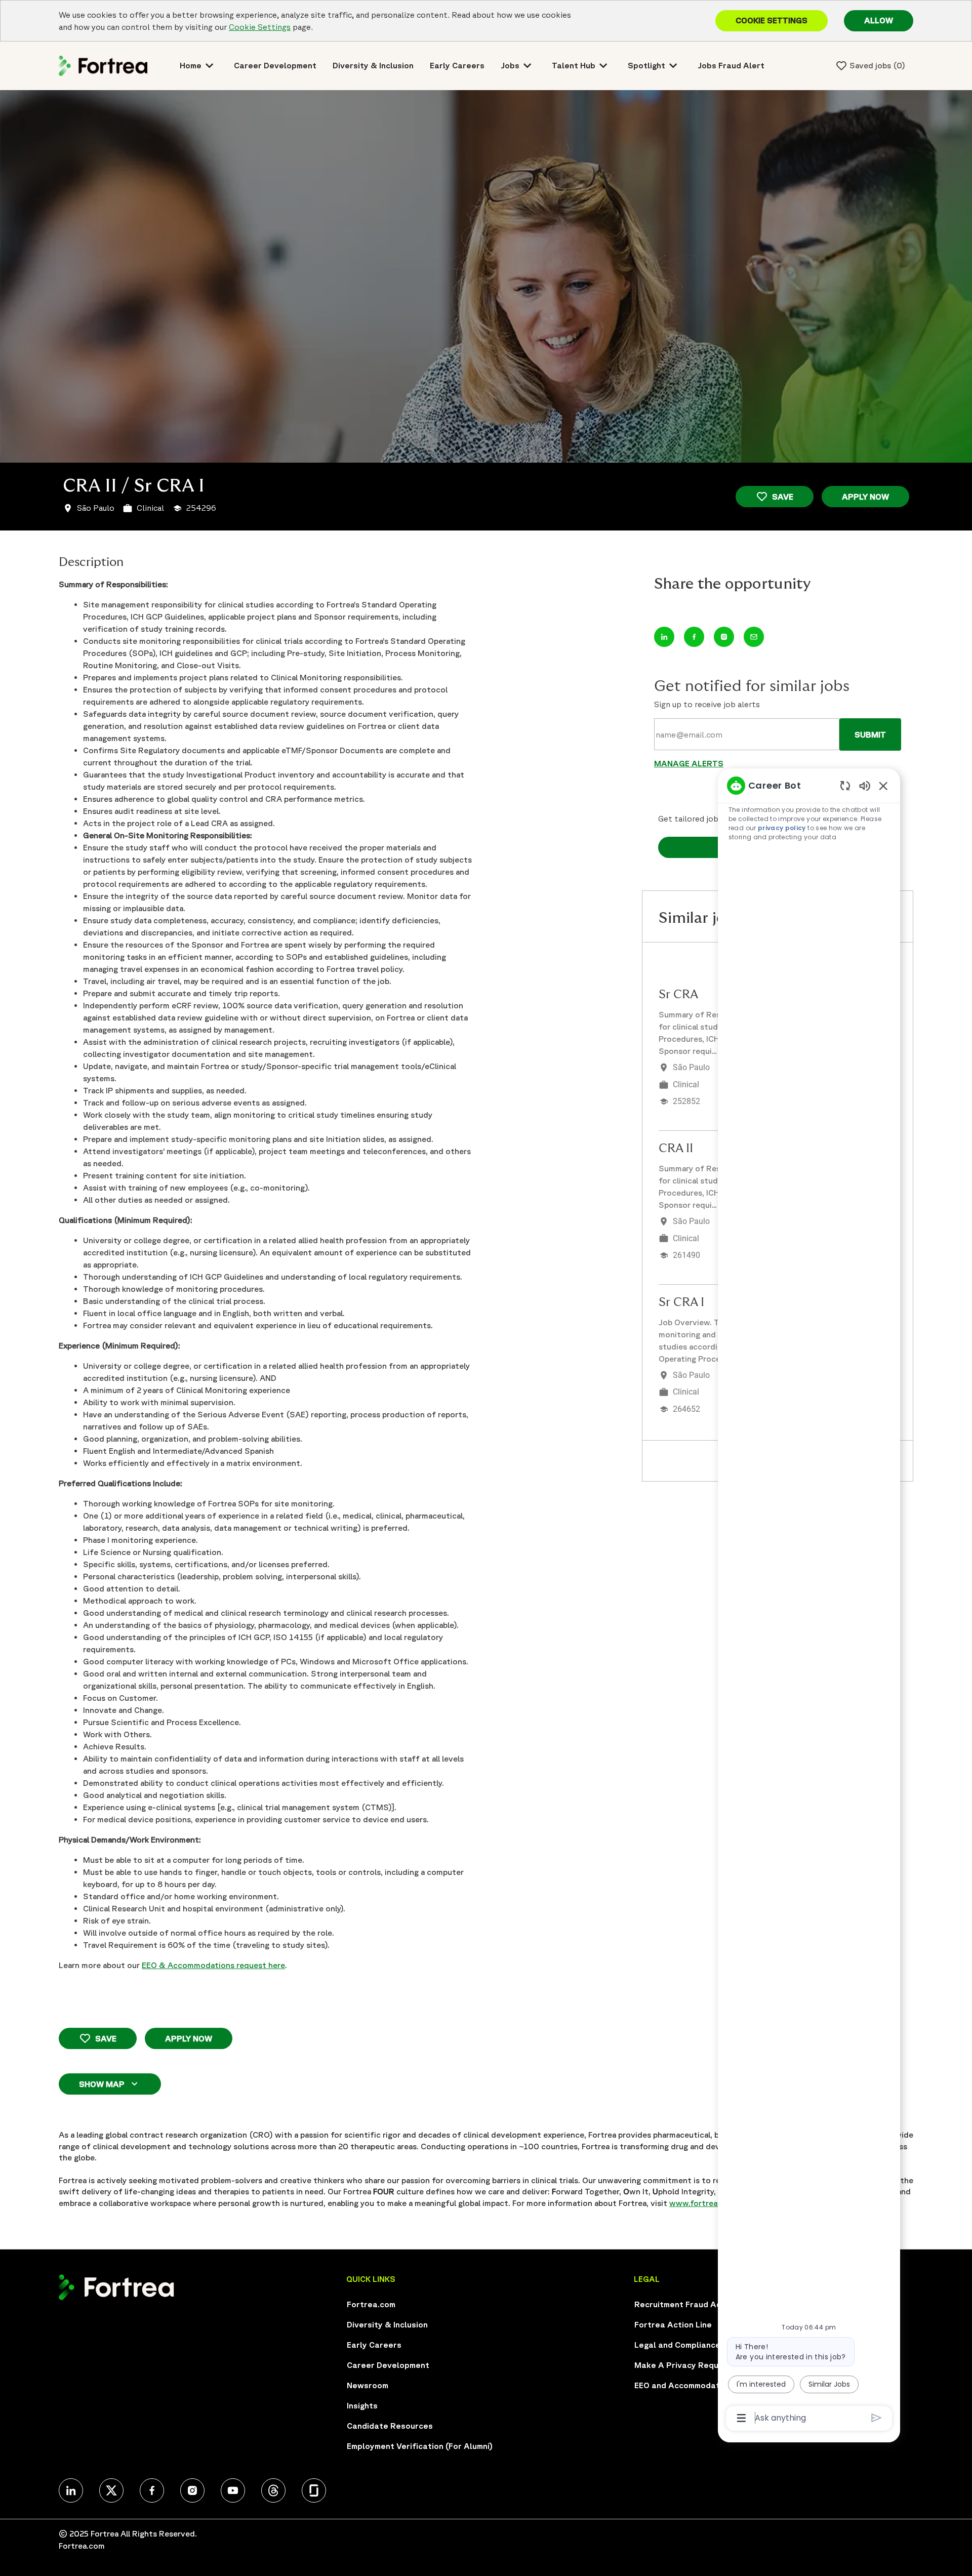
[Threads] (273, 2490)
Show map (102, 2084)
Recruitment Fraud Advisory (690, 2304)
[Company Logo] (103, 65)
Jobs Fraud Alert (731, 65)
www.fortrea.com (702, 2203)
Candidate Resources (390, 2426)
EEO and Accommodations (685, 2385)
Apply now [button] (189, 2038)
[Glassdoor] (314, 2490)
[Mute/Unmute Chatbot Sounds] (865, 785)
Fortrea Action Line (673, 2324)
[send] (877, 2418)
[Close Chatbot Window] (883, 786)
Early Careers (457, 65)
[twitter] (71, 2490)
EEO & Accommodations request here (213, 1965)
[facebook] (152, 2490)
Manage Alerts (689, 763)
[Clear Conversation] (845, 785)
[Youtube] (233, 2490)
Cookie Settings (260, 27)
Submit (870, 734)
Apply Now (865, 497)
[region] (809, 1601)
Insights (362, 2405)
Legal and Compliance (677, 2345)
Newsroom (368, 2385)
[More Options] (741, 2418)
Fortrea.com (371, 2304)
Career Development (275, 65)
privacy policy (782, 828)
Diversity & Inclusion (373, 65)
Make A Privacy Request (683, 2365)
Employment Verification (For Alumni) (420, 2446)
